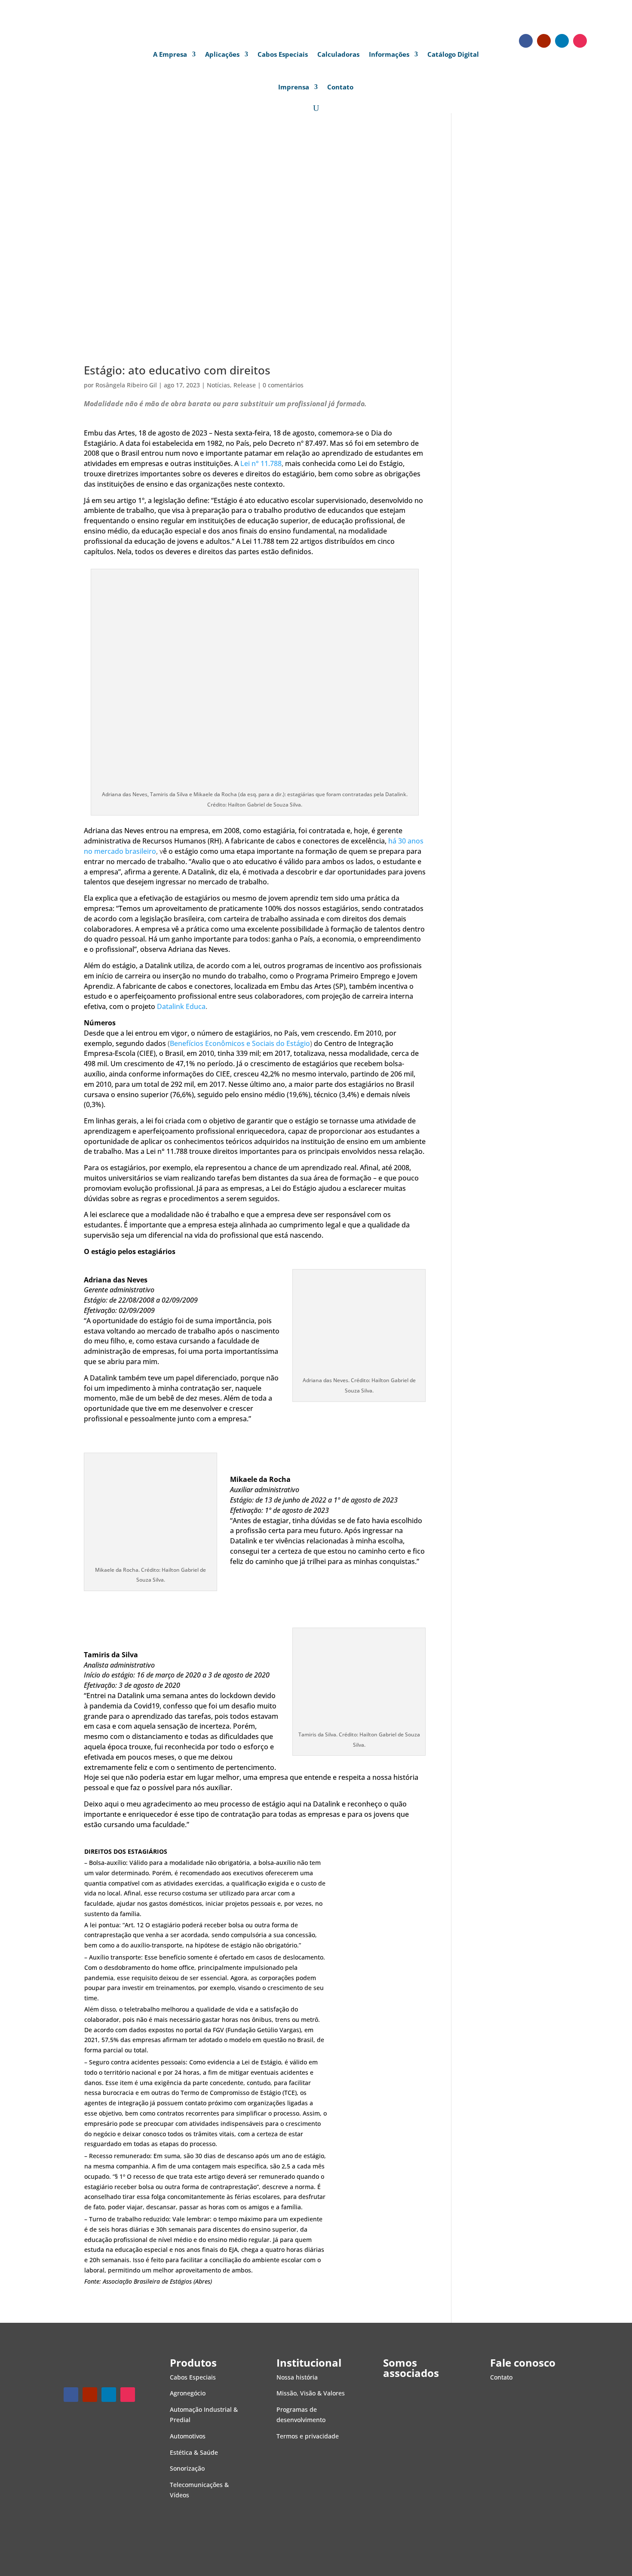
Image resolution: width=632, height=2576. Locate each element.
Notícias (218, 385)
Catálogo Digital (453, 54)
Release (245, 385)
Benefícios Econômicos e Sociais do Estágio (240, 1043)
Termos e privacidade (308, 2436)
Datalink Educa (181, 1006)
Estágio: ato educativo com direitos (177, 370)
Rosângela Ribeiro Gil (126, 385)
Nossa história (297, 2377)
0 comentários (283, 385)
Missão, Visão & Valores (311, 2393)
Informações (389, 54)
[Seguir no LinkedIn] (562, 41)
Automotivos (188, 2436)
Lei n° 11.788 (261, 463)
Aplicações (222, 54)
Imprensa (294, 87)
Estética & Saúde (194, 2452)
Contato (340, 87)
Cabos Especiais (283, 54)
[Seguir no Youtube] (544, 41)
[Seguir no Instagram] (580, 41)
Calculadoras (338, 54)
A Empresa (170, 54)
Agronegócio (188, 2393)
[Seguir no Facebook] (526, 41)
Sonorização (187, 2468)
